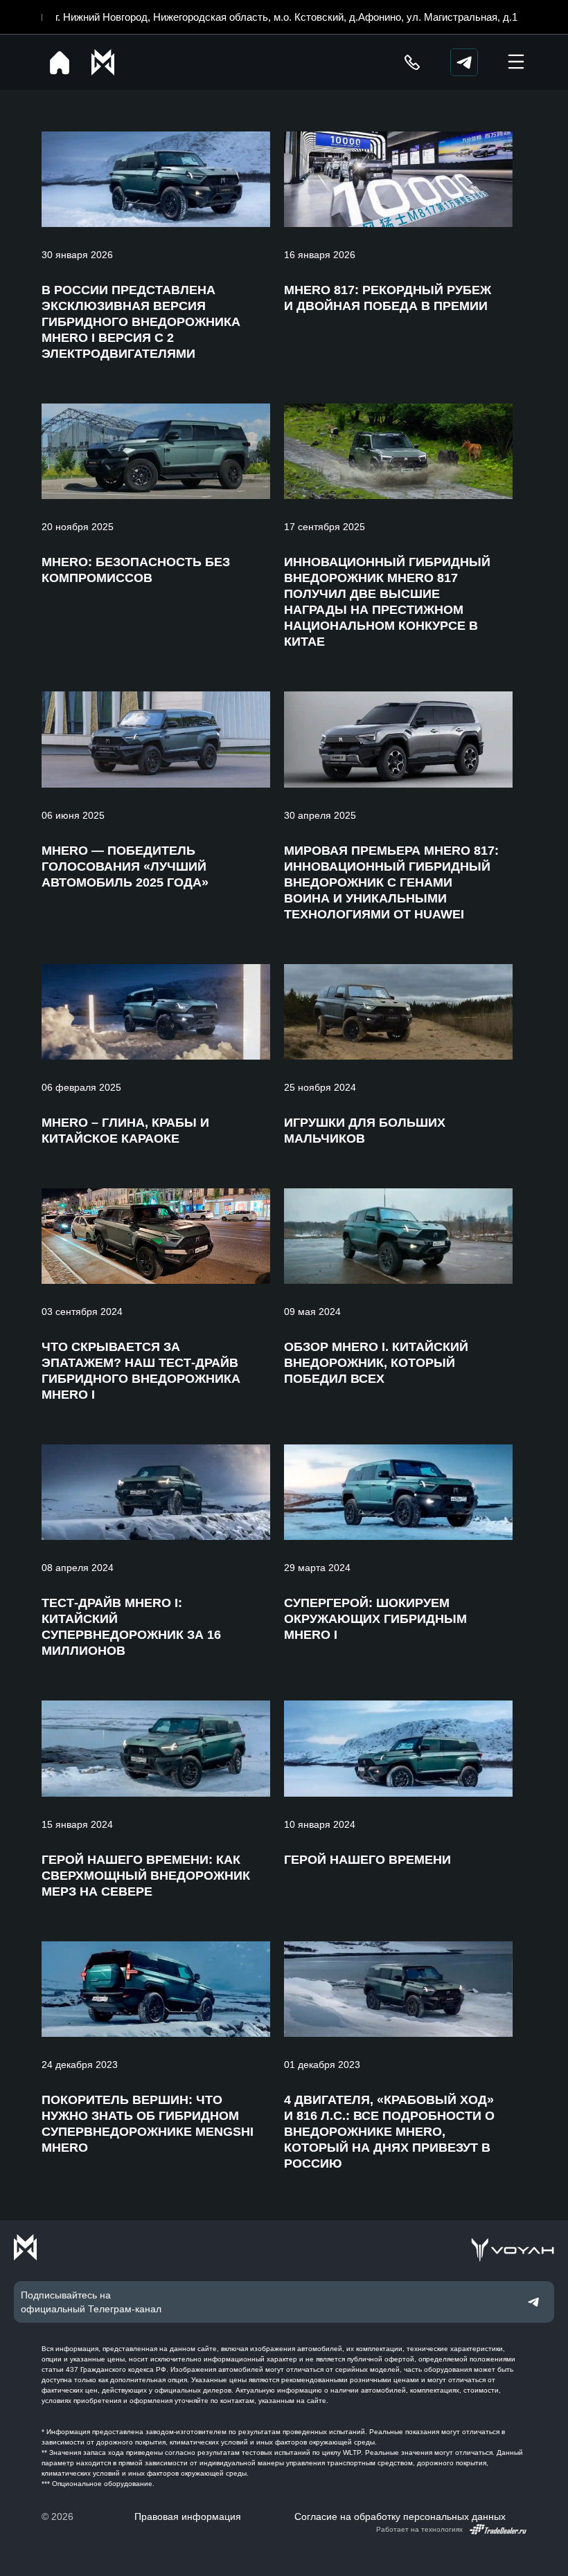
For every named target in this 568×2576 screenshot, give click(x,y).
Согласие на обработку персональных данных (400, 2516)
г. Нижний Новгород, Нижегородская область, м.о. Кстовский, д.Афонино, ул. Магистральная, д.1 (286, 17)
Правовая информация (188, 2516)
